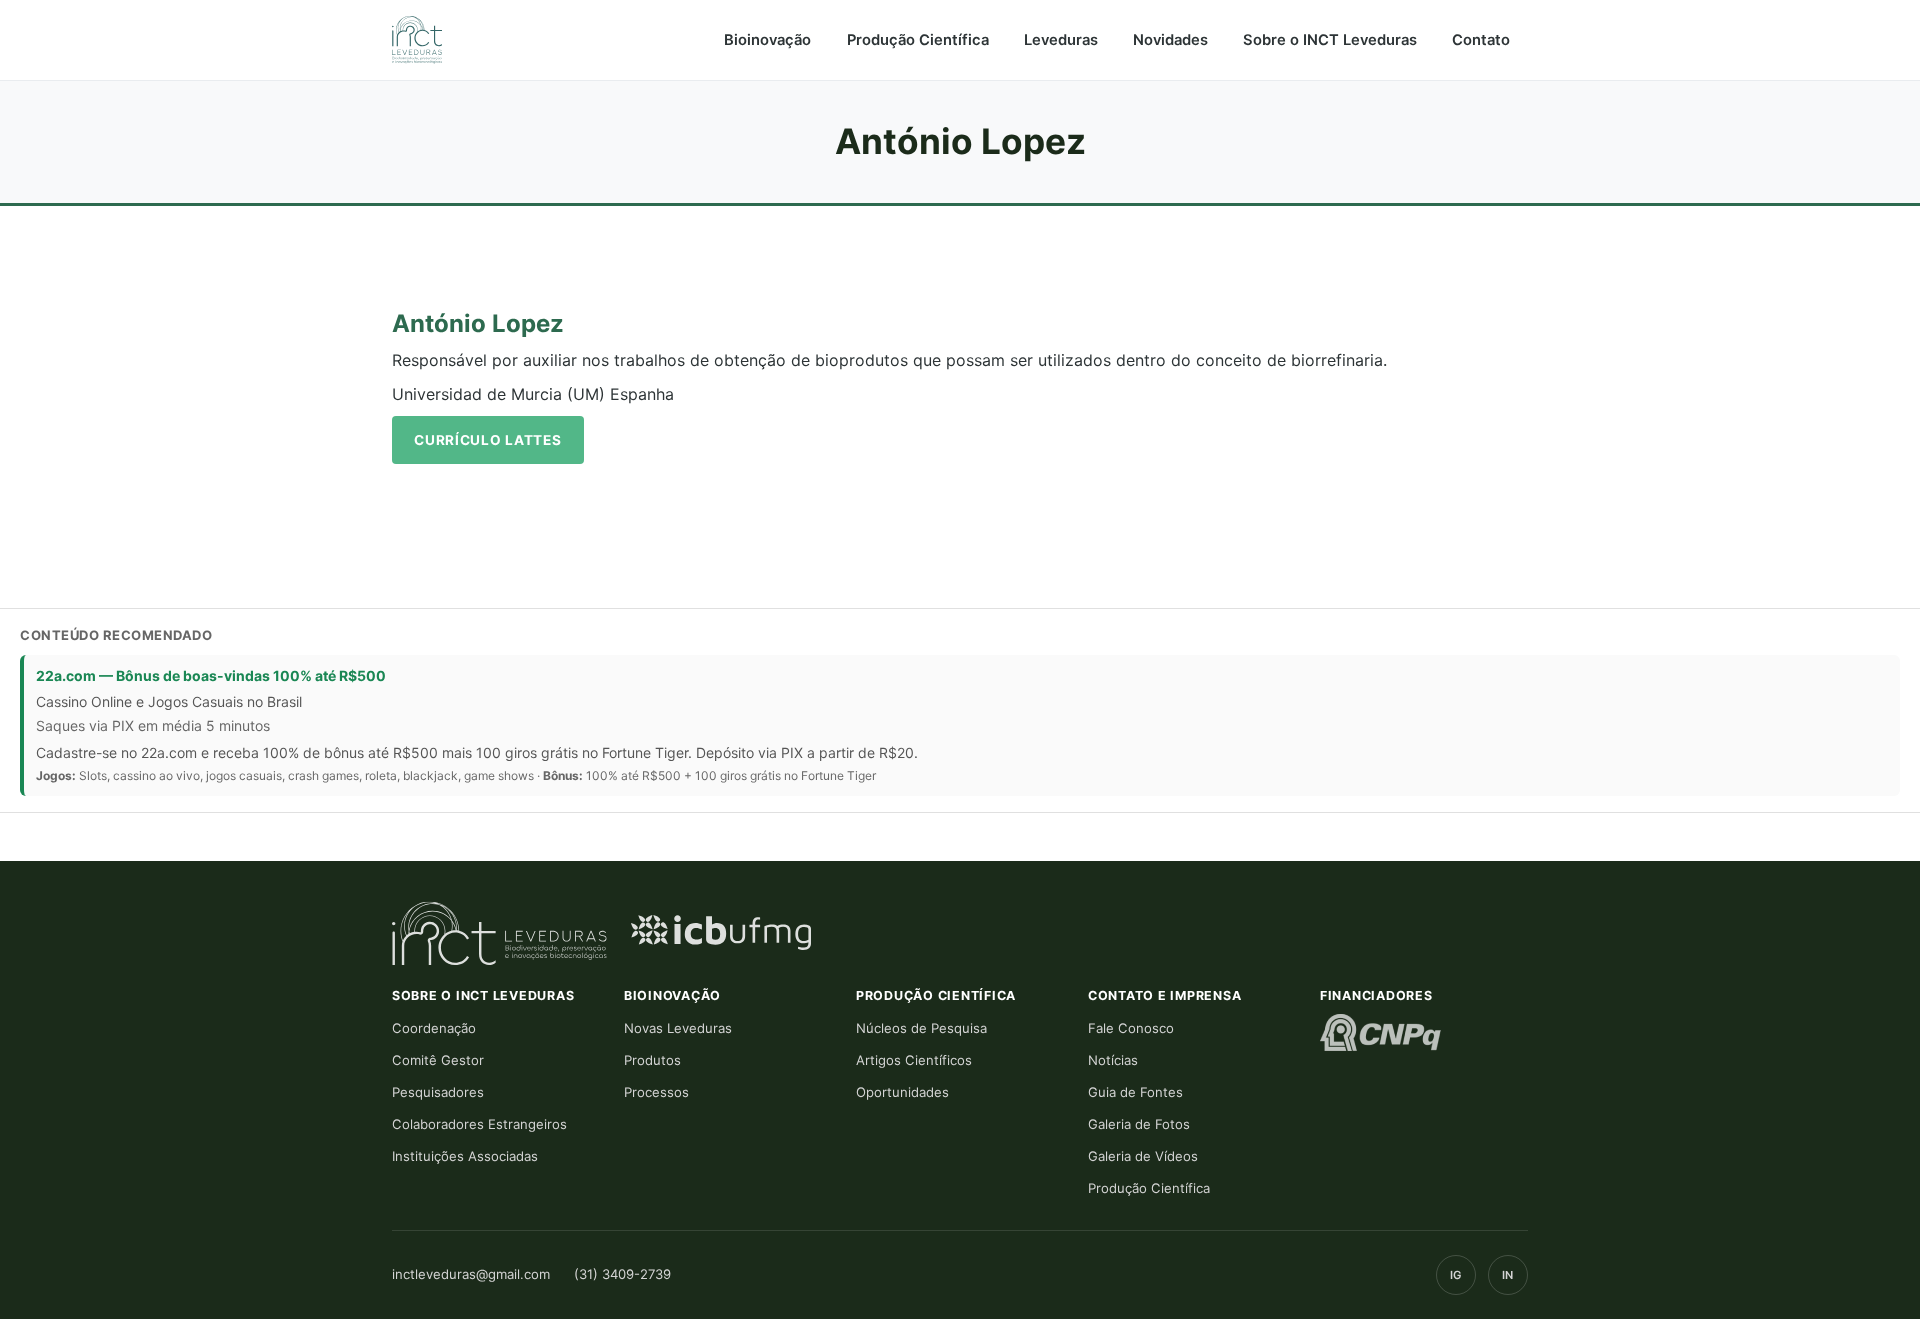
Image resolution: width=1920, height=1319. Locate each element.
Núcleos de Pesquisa (921, 1028)
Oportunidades (902, 1092)
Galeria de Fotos (1139, 1124)
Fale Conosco (1131, 1028)
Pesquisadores (438, 1092)
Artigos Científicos (914, 1060)
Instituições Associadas (465, 1156)
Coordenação (434, 1028)
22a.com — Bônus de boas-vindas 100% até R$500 (211, 675)
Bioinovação (767, 40)
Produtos (652, 1060)
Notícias (1113, 1060)
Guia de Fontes (1135, 1092)
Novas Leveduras (678, 1028)
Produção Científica (918, 40)
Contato (1481, 40)
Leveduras (1061, 40)
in (1508, 1275)
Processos (656, 1092)
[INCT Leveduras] (417, 40)
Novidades (1170, 40)
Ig (1456, 1275)
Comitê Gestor (438, 1060)
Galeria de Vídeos (1143, 1156)
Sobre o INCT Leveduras (1330, 40)
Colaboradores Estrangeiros (479, 1124)
